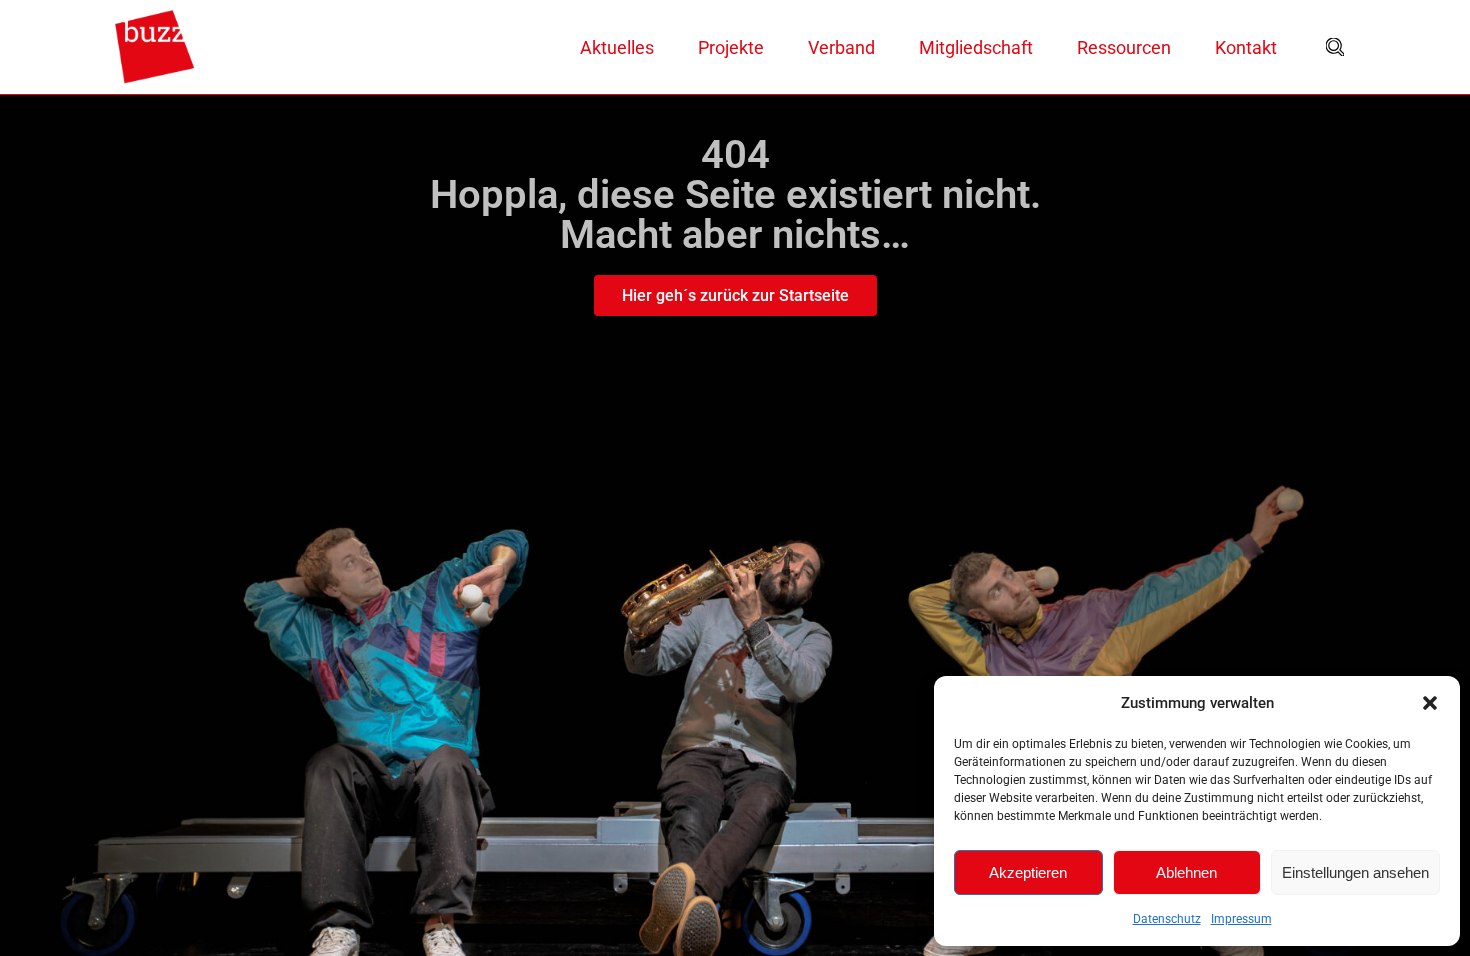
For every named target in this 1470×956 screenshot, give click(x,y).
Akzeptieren (1028, 872)
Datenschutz (1167, 919)
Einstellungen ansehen (1355, 872)
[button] (1430, 703)
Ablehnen (1186, 872)
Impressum (1241, 919)
